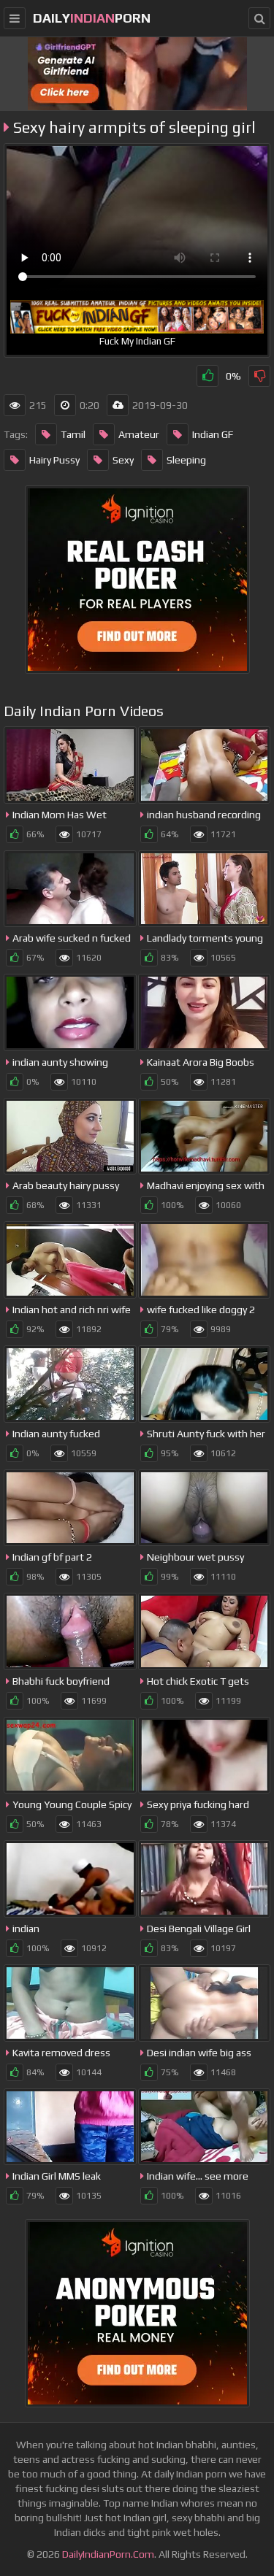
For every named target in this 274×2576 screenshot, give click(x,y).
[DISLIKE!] (259, 376)
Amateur (139, 434)
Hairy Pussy (54, 460)
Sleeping (186, 460)
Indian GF (213, 434)
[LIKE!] (208, 376)
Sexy (123, 460)
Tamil (73, 434)
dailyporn (92, 18)
